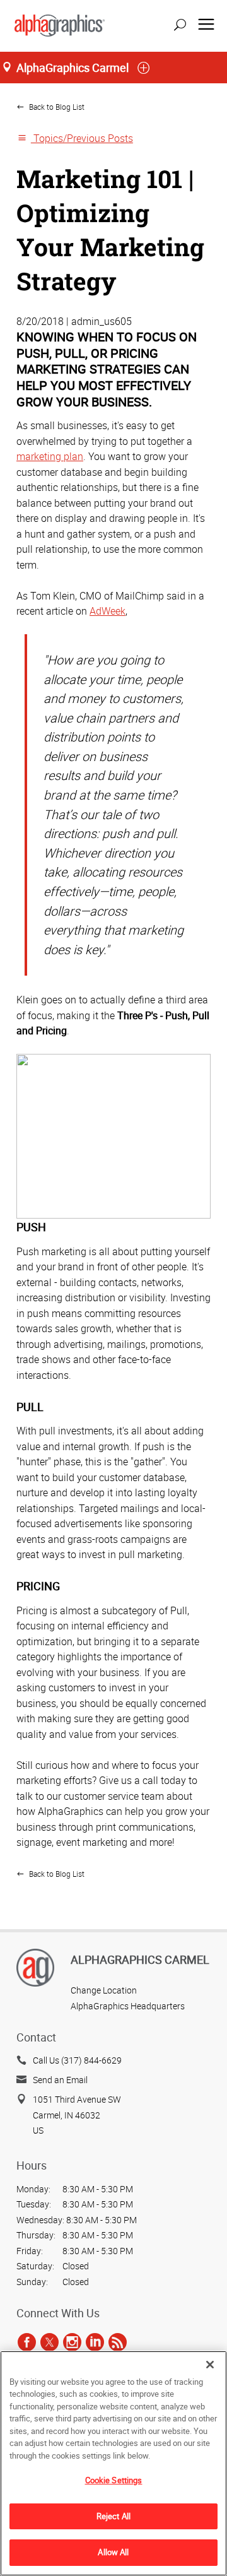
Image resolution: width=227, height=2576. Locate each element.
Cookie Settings (114, 2480)
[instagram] (72, 2342)
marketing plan (50, 456)
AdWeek (108, 611)
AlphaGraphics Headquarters (128, 2006)
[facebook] (27, 2342)
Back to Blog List (56, 107)
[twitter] (49, 2342)
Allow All (113, 2552)
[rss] (118, 2342)
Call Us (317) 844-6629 (77, 2060)
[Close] (210, 2365)
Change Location (104, 1990)
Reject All (113, 2516)
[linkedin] (95, 2342)
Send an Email (60, 2080)
